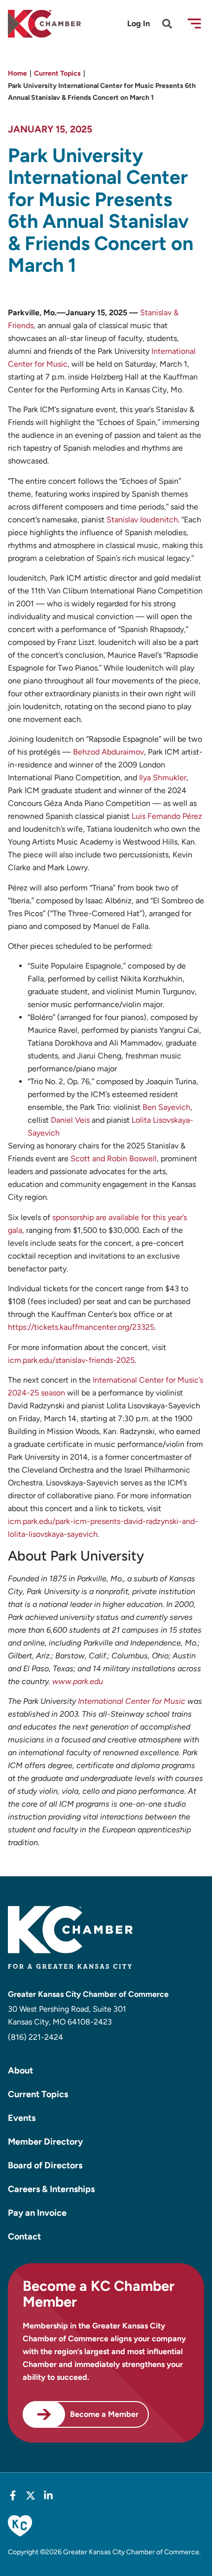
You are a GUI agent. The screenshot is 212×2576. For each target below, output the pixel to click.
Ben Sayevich (166, 1107)
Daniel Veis (70, 1120)
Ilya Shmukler (163, 778)
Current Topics (57, 73)
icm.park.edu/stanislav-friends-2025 (71, 1360)
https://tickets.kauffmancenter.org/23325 (81, 1327)
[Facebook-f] (13, 2495)
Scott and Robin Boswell (114, 1159)
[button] (194, 23)
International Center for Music (132, 1701)
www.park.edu (78, 1681)
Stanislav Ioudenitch (142, 520)
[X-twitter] (31, 2495)
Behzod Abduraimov (108, 752)
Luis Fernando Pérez (167, 816)
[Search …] (167, 25)
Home (18, 73)
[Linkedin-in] (48, 2495)
